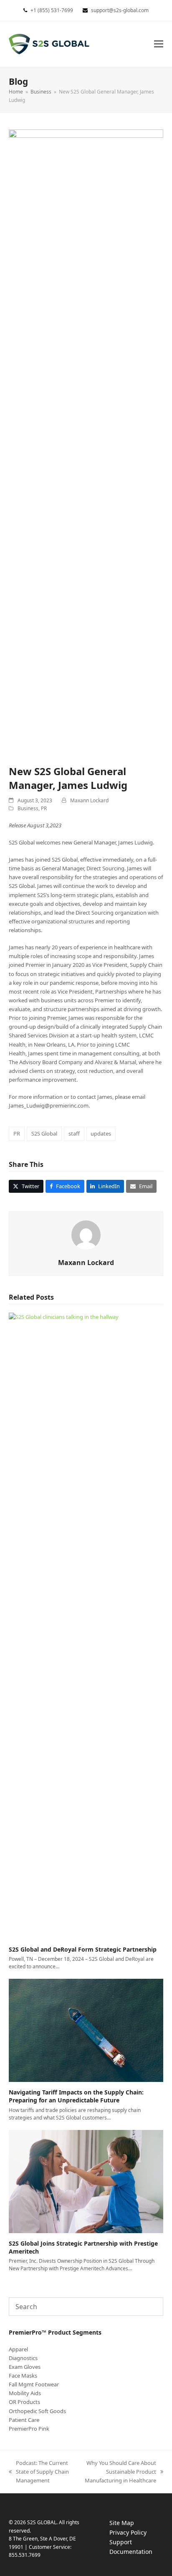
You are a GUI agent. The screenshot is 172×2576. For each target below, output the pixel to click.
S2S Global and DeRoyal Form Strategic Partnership (83, 1949)
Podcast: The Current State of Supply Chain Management (39, 2472)
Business (28, 808)
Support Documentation (139, 2547)
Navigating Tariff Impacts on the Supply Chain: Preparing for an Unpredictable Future (76, 2096)
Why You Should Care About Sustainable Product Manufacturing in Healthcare (118, 2472)
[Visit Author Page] (86, 1234)
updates (101, 1133)
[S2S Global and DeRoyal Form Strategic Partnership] (86, 1625)
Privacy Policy (136, 2533)
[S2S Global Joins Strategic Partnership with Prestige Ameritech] (86, 2181)
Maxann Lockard (89, 800)
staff (74, 1133)
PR (44, 808)
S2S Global (44, 1133)
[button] (159, 44)
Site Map (122, 2523)
